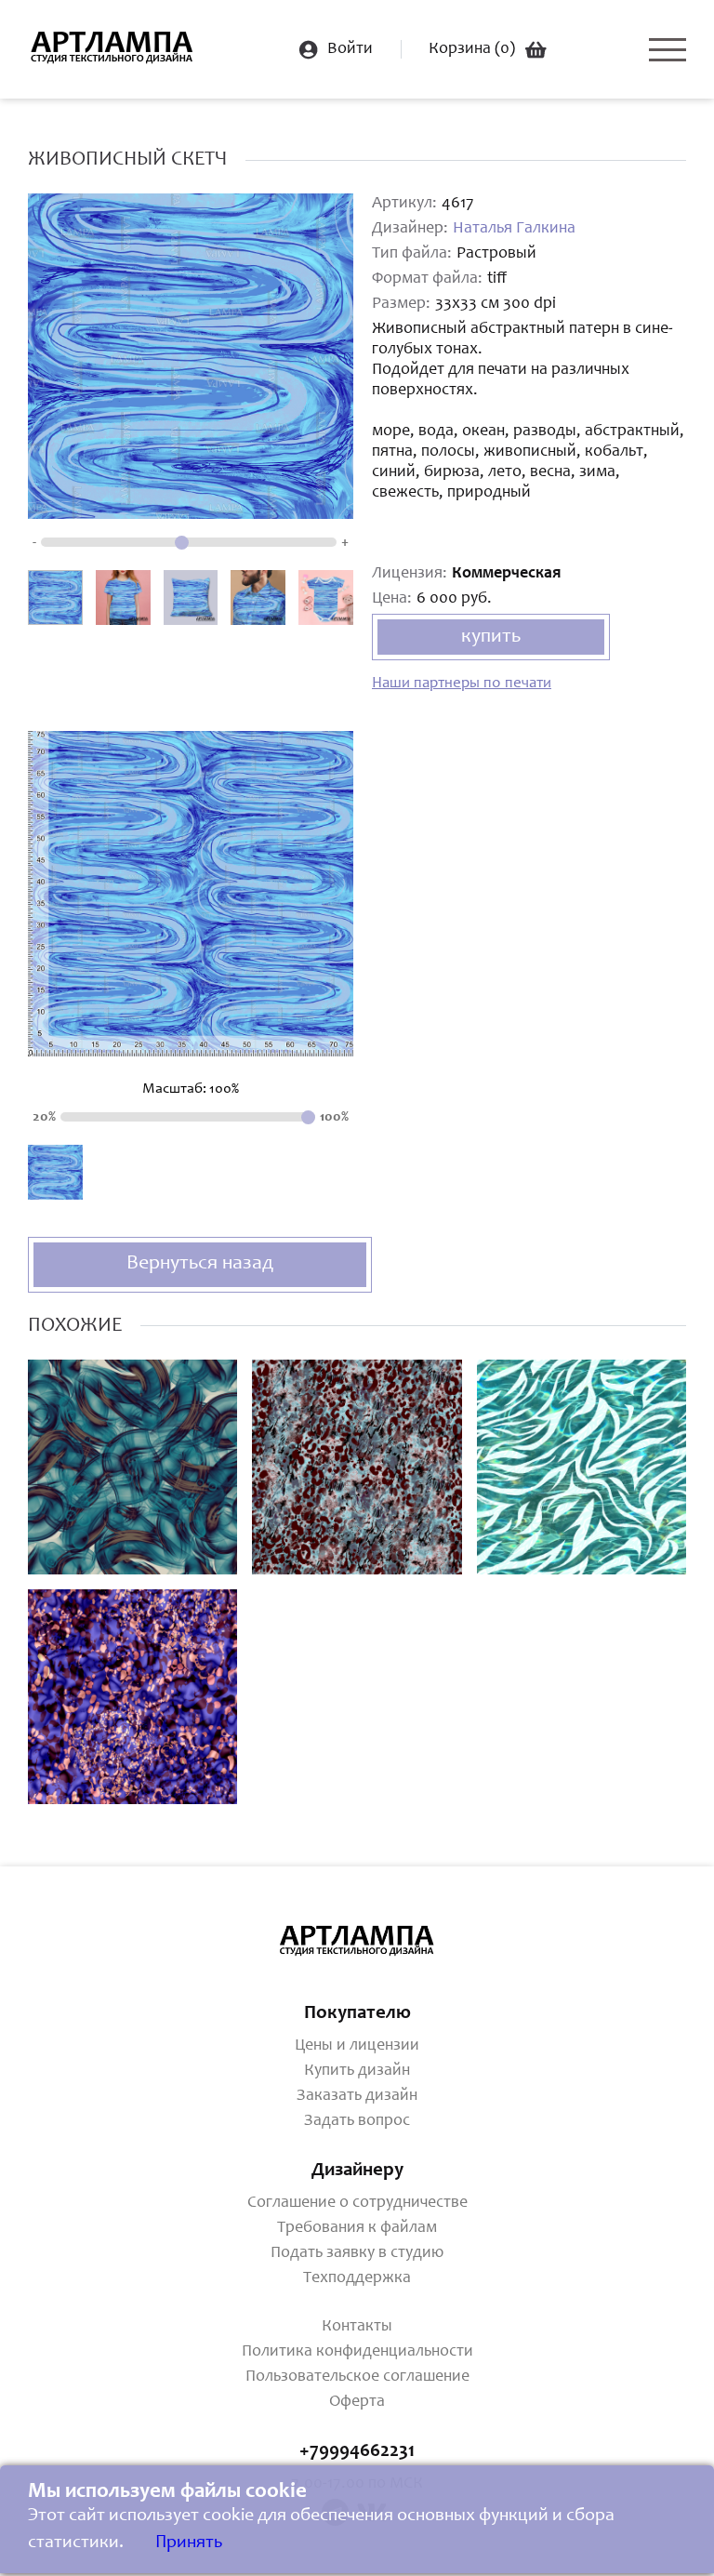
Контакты (357, 2327)
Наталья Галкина (514, 229)
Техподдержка (357, 2278)
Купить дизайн (357, 2071)
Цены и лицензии (357, 2046)
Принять (189, 2543)
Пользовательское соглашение (357, 2377)
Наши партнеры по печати (462, 684)
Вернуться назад (200, 1264)
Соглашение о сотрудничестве (357, 2203)
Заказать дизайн (357, 2096)
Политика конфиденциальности (357, 2352)
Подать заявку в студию (357, 2253)
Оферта (357, 2402)
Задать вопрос (357, 2121)
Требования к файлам (357, 2228)
